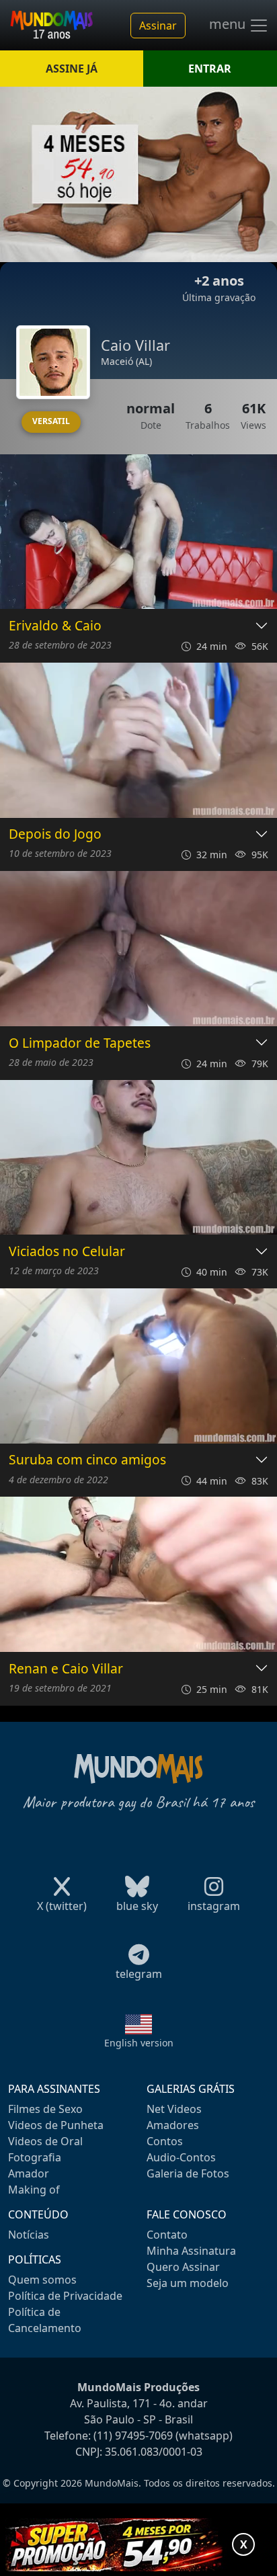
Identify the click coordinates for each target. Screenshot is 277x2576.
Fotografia (35, 2157)
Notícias (29, 2235)
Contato (167, 2235)
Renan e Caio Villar (66, 1669)
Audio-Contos (181, 2157)
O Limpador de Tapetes (80, 1043)
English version (139, 2043)
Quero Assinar (183, 2267)
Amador (29, 2173)
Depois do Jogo (55, 834)
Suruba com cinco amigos (87, 1460)
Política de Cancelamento (45, 2320)
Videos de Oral (45, 2141)
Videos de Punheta (56, 2125)
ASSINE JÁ (72, 69)
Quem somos (42, 2280)
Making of (34, 2190)
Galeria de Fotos (188, 2173)
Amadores (173, 2125)
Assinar (158, 26)
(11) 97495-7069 (133, 2436)
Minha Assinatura (191, 2251)
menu (229, 24)
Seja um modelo (188, 2283)
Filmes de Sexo (45, 2109)
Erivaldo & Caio (55, 626)
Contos (165, 2141)
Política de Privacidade (65, 2296)
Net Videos (174, 2109)
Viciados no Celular (67, 1252)
